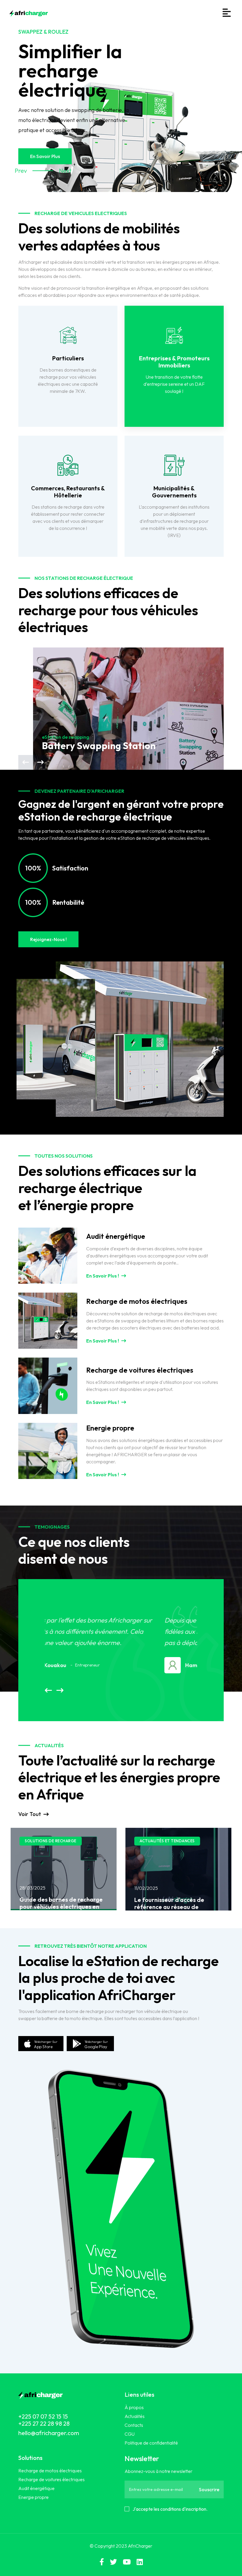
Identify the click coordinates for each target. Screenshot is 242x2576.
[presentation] (26, 762)
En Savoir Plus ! (103, 1276)
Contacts (134, 2425)
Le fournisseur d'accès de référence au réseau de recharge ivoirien (54, 1907)
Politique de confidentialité (151, 2443)
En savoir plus (45, 156)
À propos (134, 2407)
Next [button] (63, 171)
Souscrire (209, 2489)
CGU (130, 2434)
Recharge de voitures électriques (51, 2479)
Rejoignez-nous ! (48, 939)
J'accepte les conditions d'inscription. (170, 2509)
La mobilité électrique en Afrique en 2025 (169, 1910)
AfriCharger (140, 2546)
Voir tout (30, 1814)
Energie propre (33, 2497)
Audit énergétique (36, 2488)
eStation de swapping (66, 737)
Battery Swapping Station (99, 746)
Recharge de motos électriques (50, 2471)
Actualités (135, 2416)
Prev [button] (19, 171)
